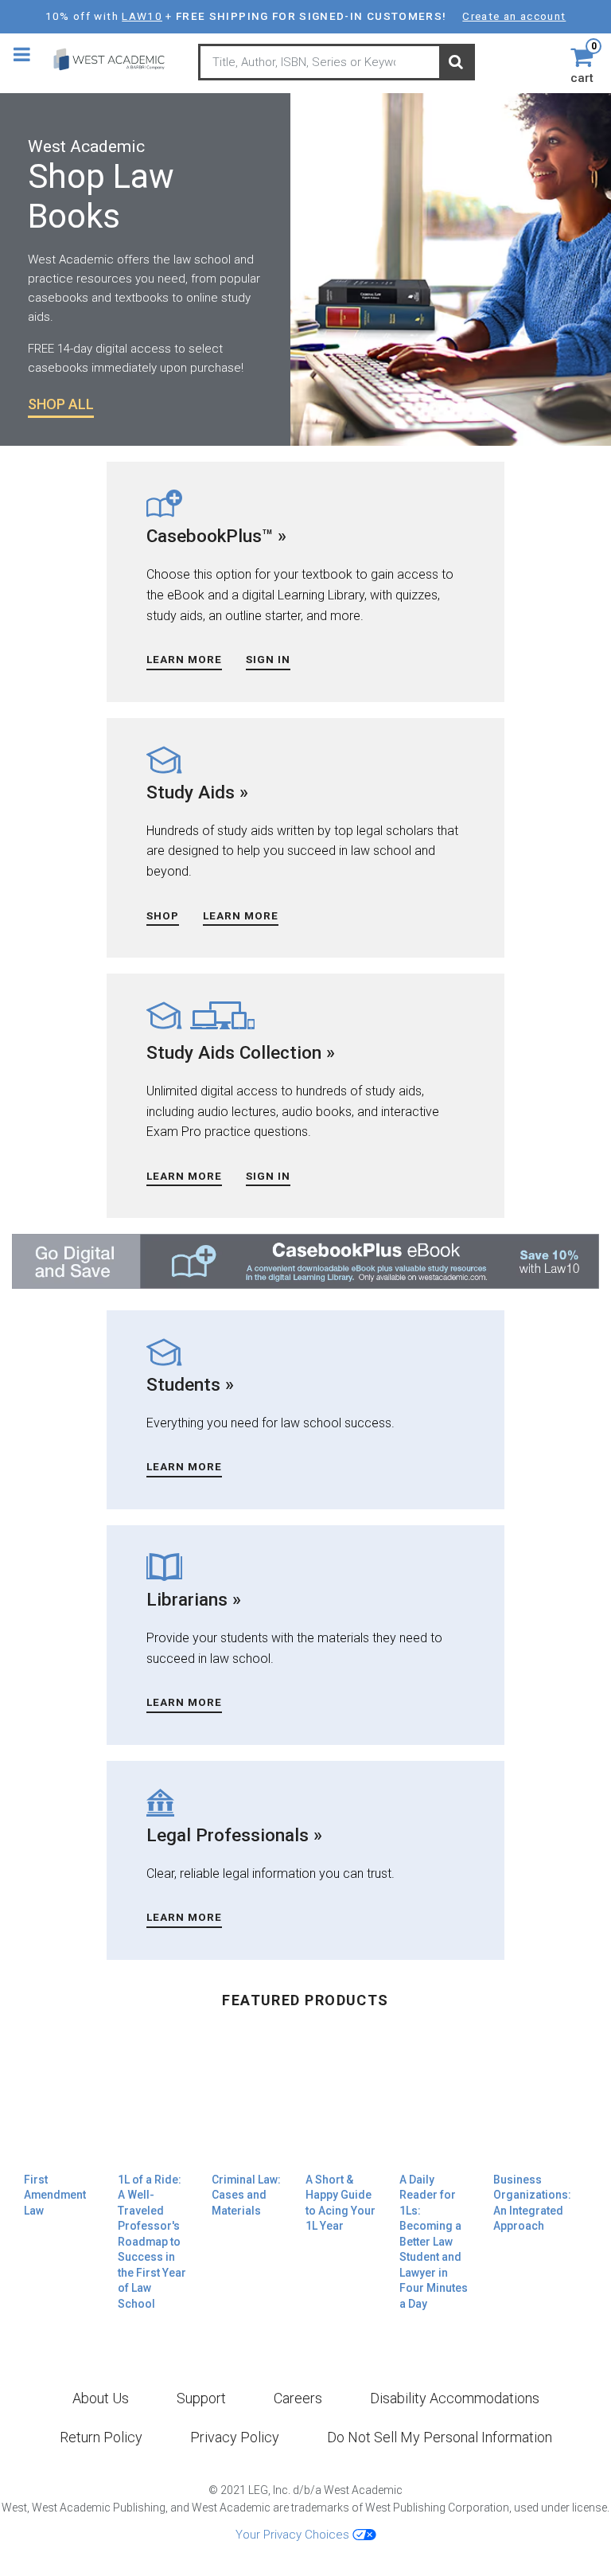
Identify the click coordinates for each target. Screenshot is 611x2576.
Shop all (61, 404)
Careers (298, 2398)
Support (201, 2398)
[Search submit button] (456, 63)
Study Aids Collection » (241, 1052)
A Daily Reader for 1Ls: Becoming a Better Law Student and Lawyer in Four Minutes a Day (434, 2242)
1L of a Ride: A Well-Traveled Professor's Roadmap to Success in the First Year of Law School (152, 2242)
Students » (190, 1384)
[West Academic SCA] (117, 59)
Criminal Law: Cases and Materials (246, 2195)
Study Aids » (197, 792)
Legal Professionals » (234, 1835)
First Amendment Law (55, 2195)
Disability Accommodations (455, 2398)
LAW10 (142, 16)
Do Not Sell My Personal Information (440, 2437)
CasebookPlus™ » (216, 536)
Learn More (184, 659)
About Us (101, 2398)
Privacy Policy (235, 2437)
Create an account (514, 16)
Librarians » (194, 1599)
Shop (163, 915)
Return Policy (101, 2437)
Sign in (268, 659)
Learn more (184, 1176)
